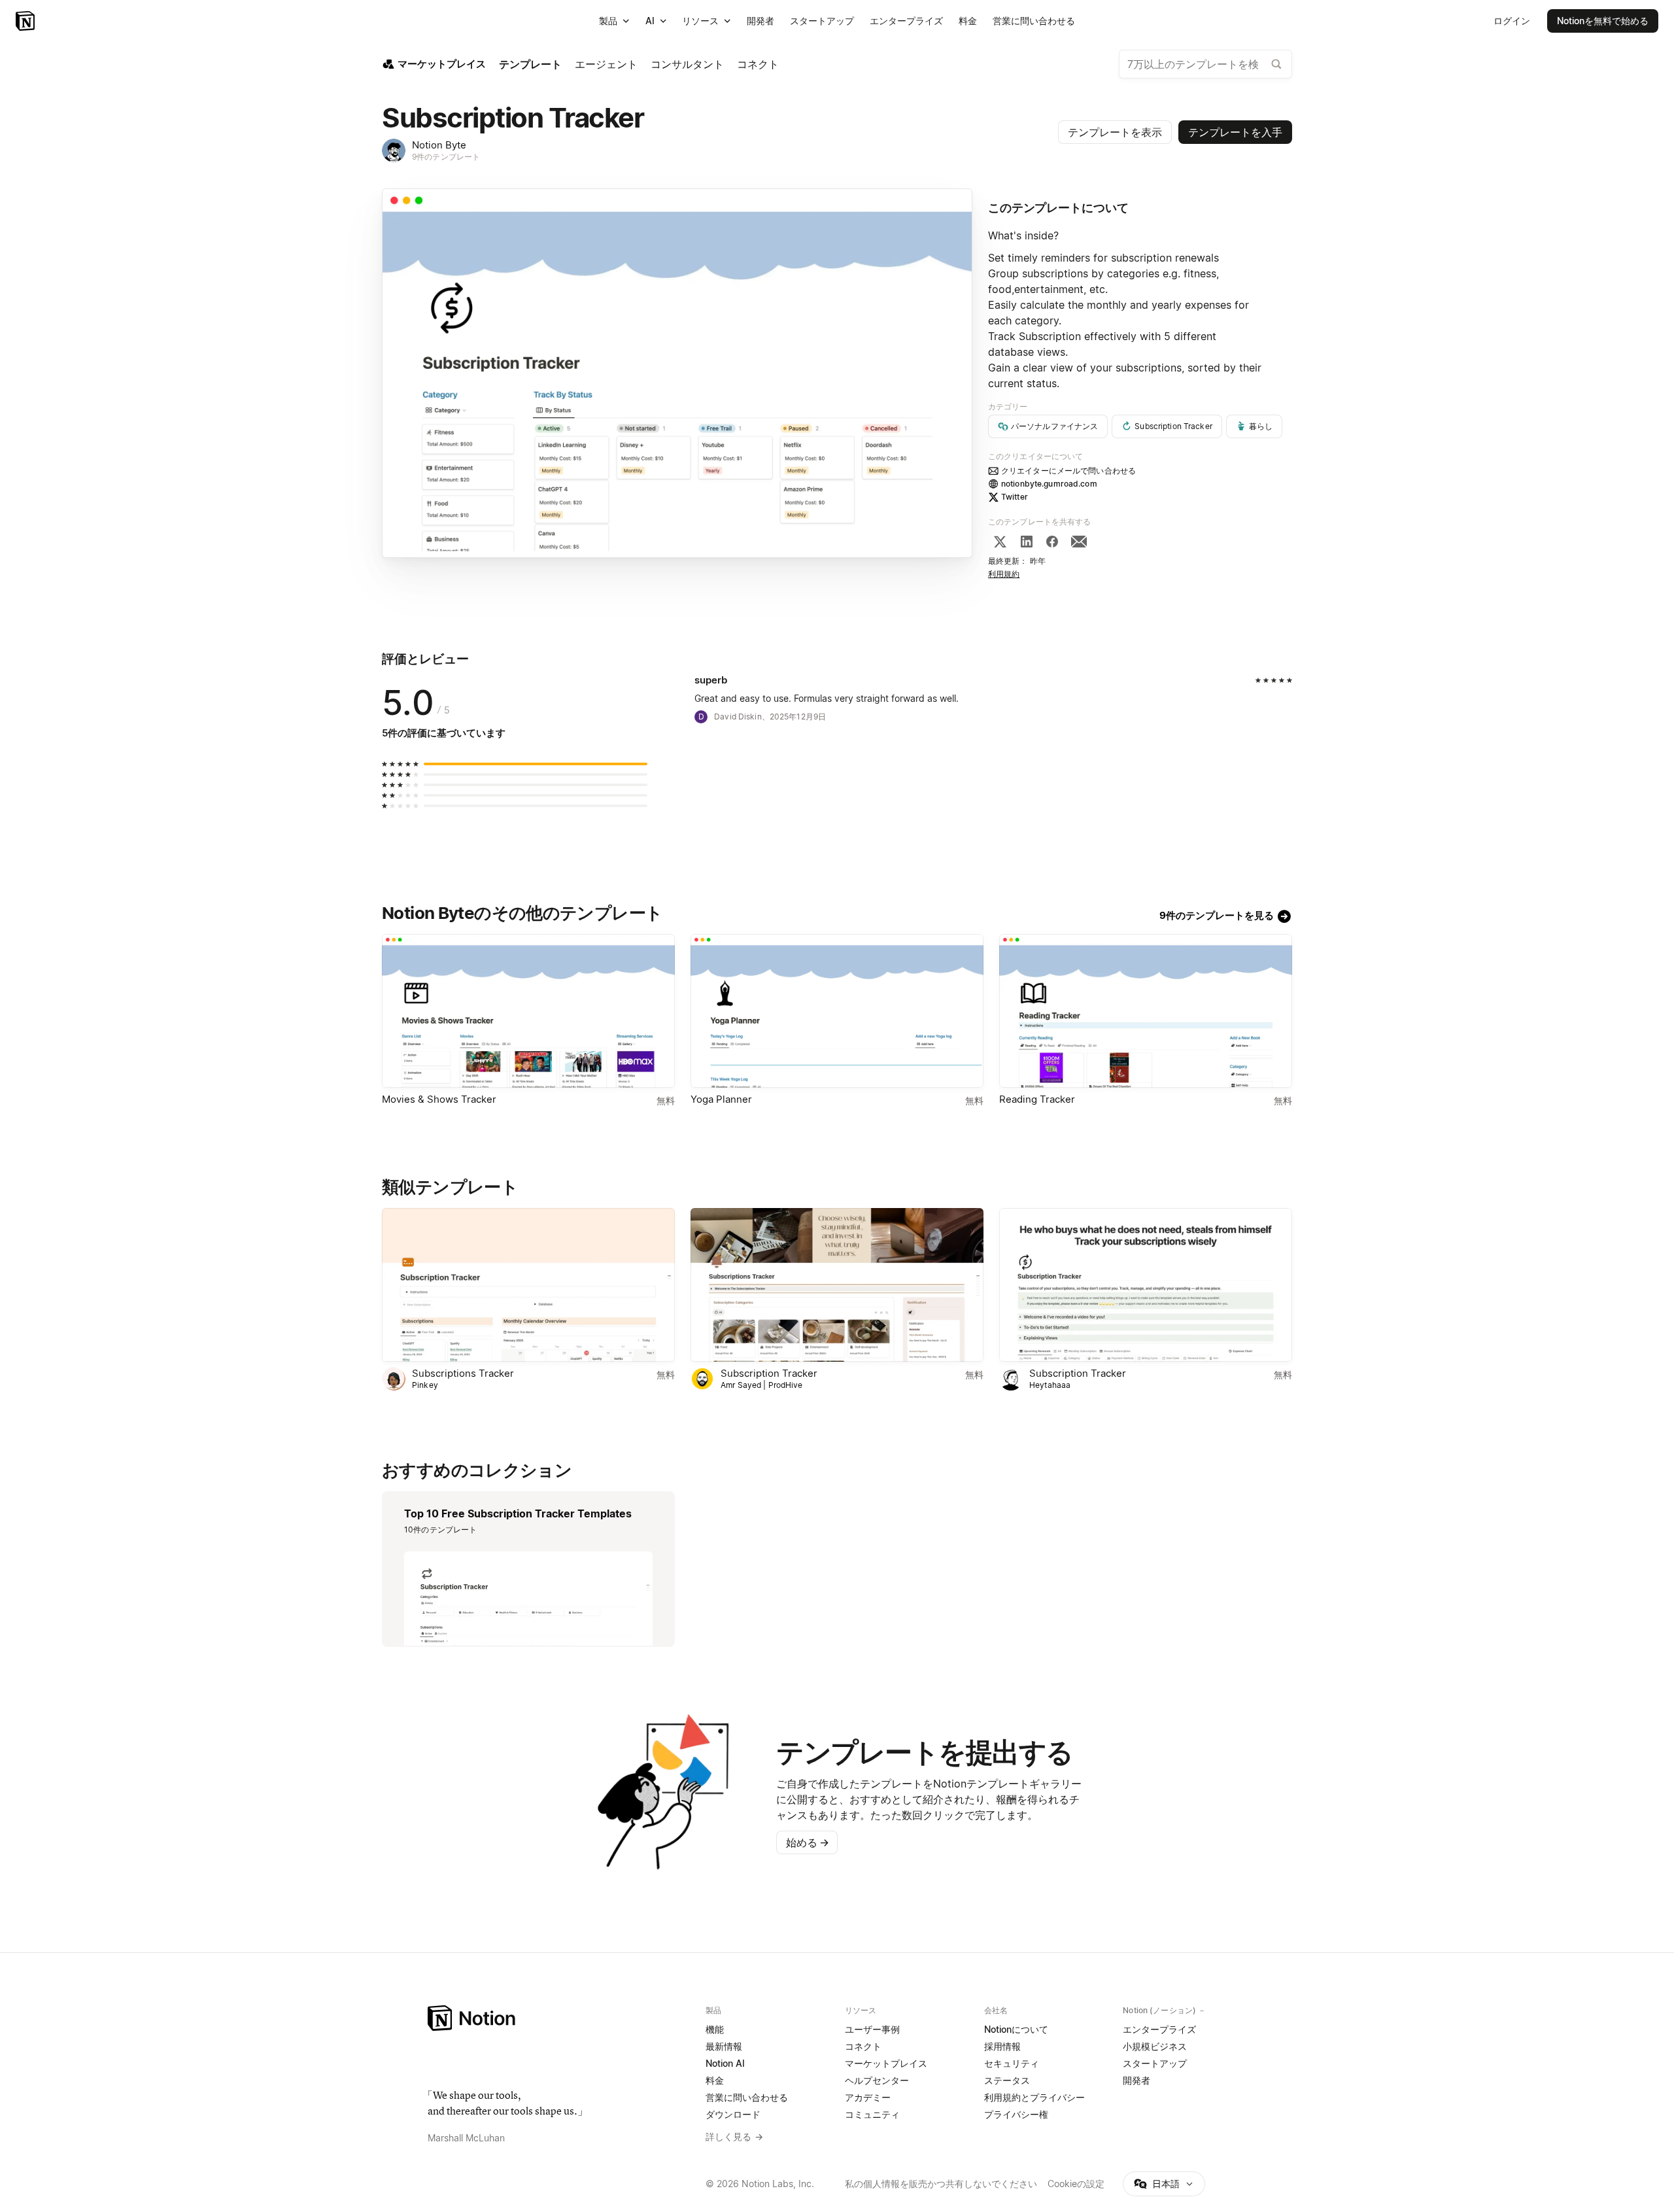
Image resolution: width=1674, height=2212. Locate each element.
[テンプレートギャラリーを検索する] (1276, 64)
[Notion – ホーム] (559, 2018)
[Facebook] (1052, 542)
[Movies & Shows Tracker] (528, 1011)
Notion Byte (439, 145)
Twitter (1015, 497)
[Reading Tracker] (1146, 1011)
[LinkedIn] (1027, 542)
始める (808, 1842)
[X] (1000, 542)
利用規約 (1004, 574)
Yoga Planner (721, 1099)
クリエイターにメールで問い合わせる (1068, 471)
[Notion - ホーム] (26, 21)
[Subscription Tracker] (837, 1285)
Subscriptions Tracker (463, 1373)
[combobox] (1205, 64)
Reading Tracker (1037, 1099)
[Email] (1079, 542)
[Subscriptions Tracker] (528, 1285)
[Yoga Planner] (837, 1011)
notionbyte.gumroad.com (1049, 484)
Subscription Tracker (769, 1373)
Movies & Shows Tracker (439, 1099)
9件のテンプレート (446, 157)
